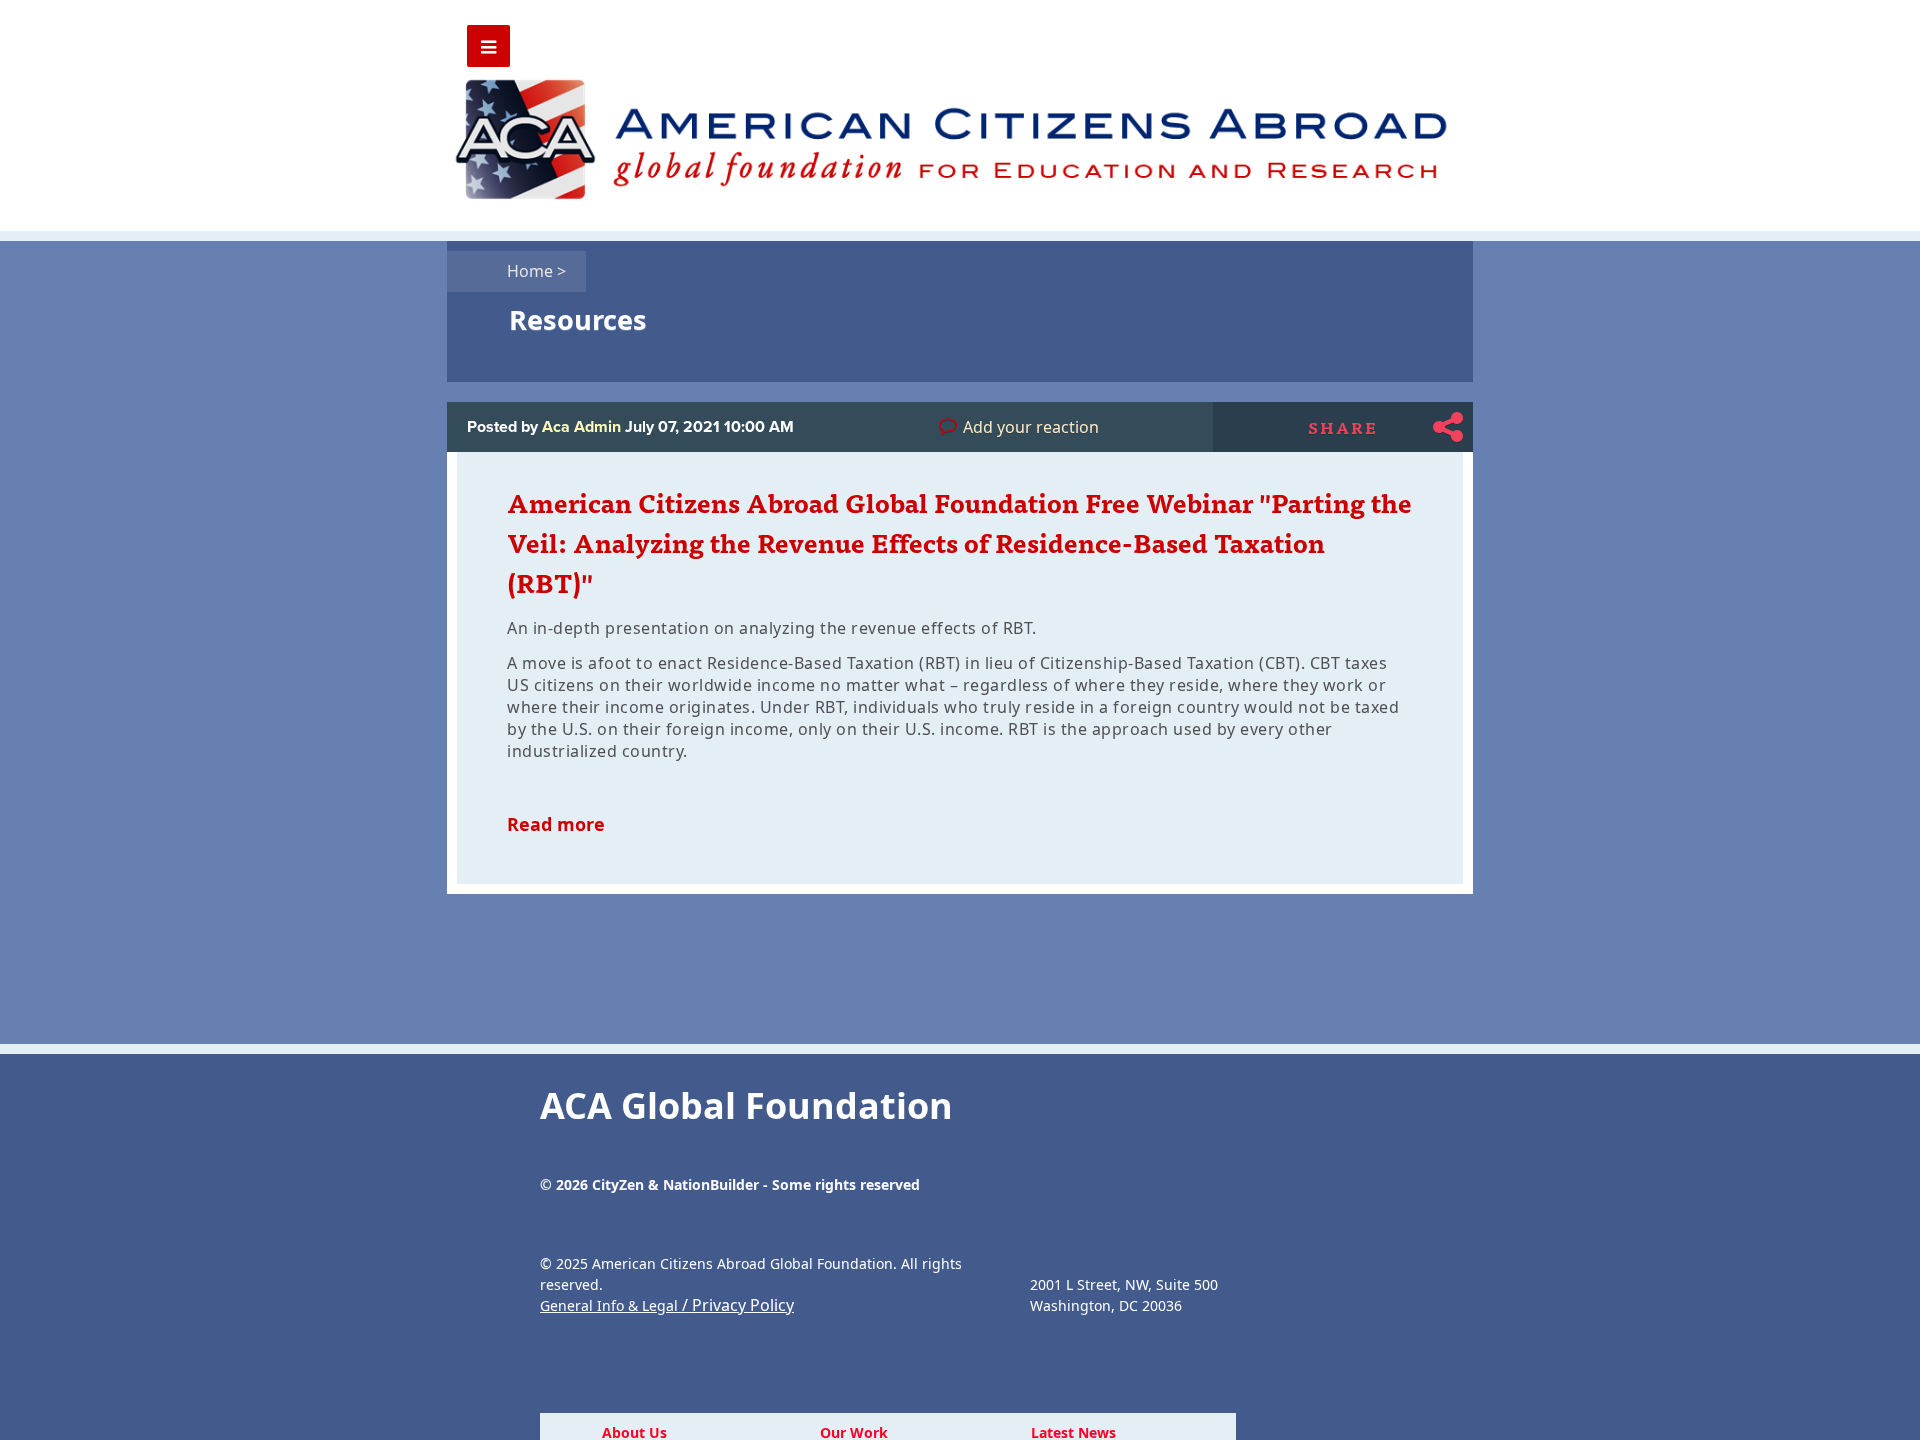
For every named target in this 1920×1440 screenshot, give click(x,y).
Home (536, 271)
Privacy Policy (743, 1305)
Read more (556, 824)
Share (1343, 427)
